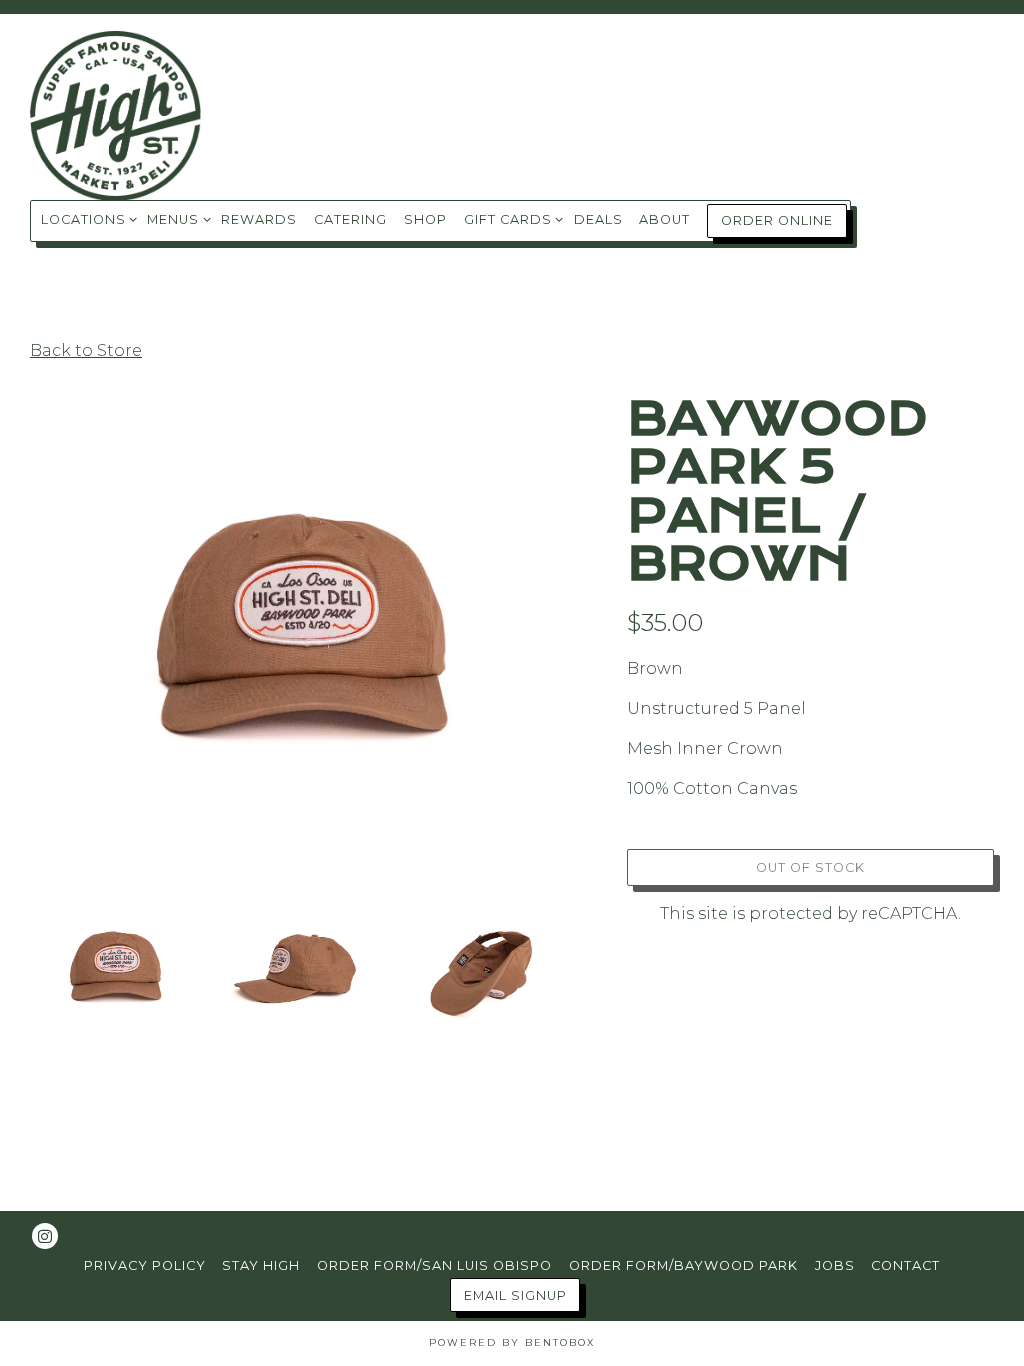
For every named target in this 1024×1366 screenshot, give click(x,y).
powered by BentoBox (512, 1342)
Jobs (835, 1265)
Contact (905, 1265)
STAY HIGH (261, 1265)
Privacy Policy (145, 1265)
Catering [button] (350, 219)
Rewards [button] (259, 219)
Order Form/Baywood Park (683, 1265)
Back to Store (86, 350)
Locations (86, 219)
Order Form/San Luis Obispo (434, 1265)
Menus (175, 219)
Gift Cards (510, 219)
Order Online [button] (777, 220)
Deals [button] (598, 219)
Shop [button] (425, 219)
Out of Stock (810, 867)
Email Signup (515, 1295)
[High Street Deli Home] (130, 115)
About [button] (664, 219)
